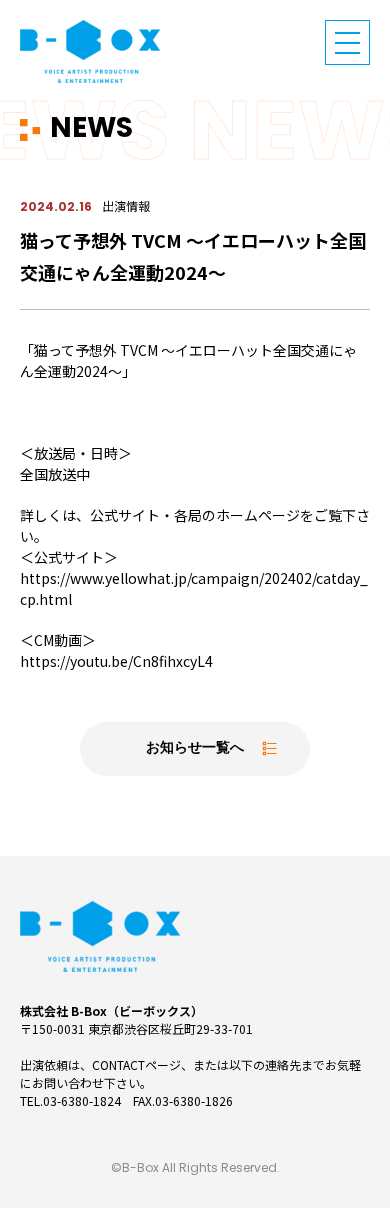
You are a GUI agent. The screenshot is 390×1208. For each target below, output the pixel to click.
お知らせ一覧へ (195, 748)
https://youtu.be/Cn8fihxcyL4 (116, 661)
